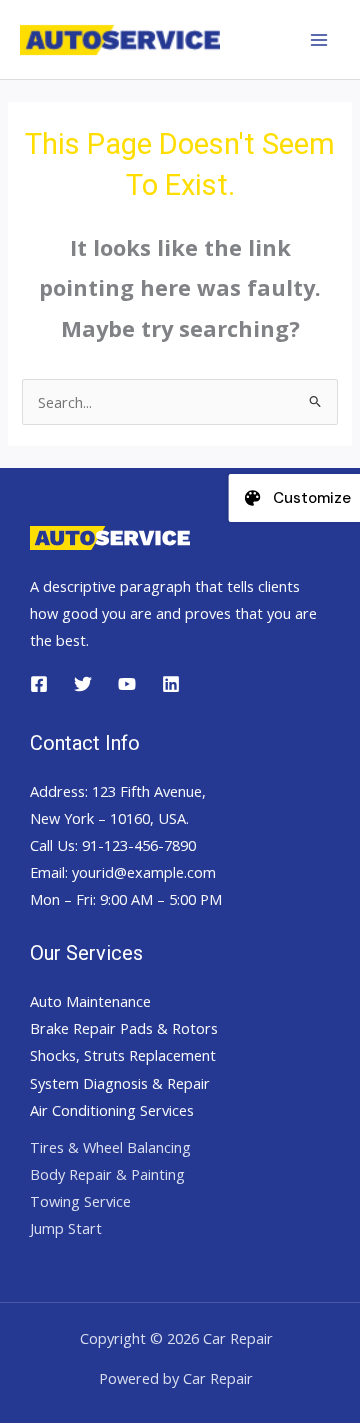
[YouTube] (127, 684)
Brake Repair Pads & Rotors (124, 1028)
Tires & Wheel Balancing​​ (110, 1147)
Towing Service (80, 1201)
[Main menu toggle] (319, 40)
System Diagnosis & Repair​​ (120, 1083)
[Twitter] (83, 684)
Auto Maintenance (90, 1001)
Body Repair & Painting (107, 1174)
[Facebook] (39, 684)
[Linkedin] (171, 684)
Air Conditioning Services (112, 1110)
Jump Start (66, 1228)
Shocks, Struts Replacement (123, 1055)
